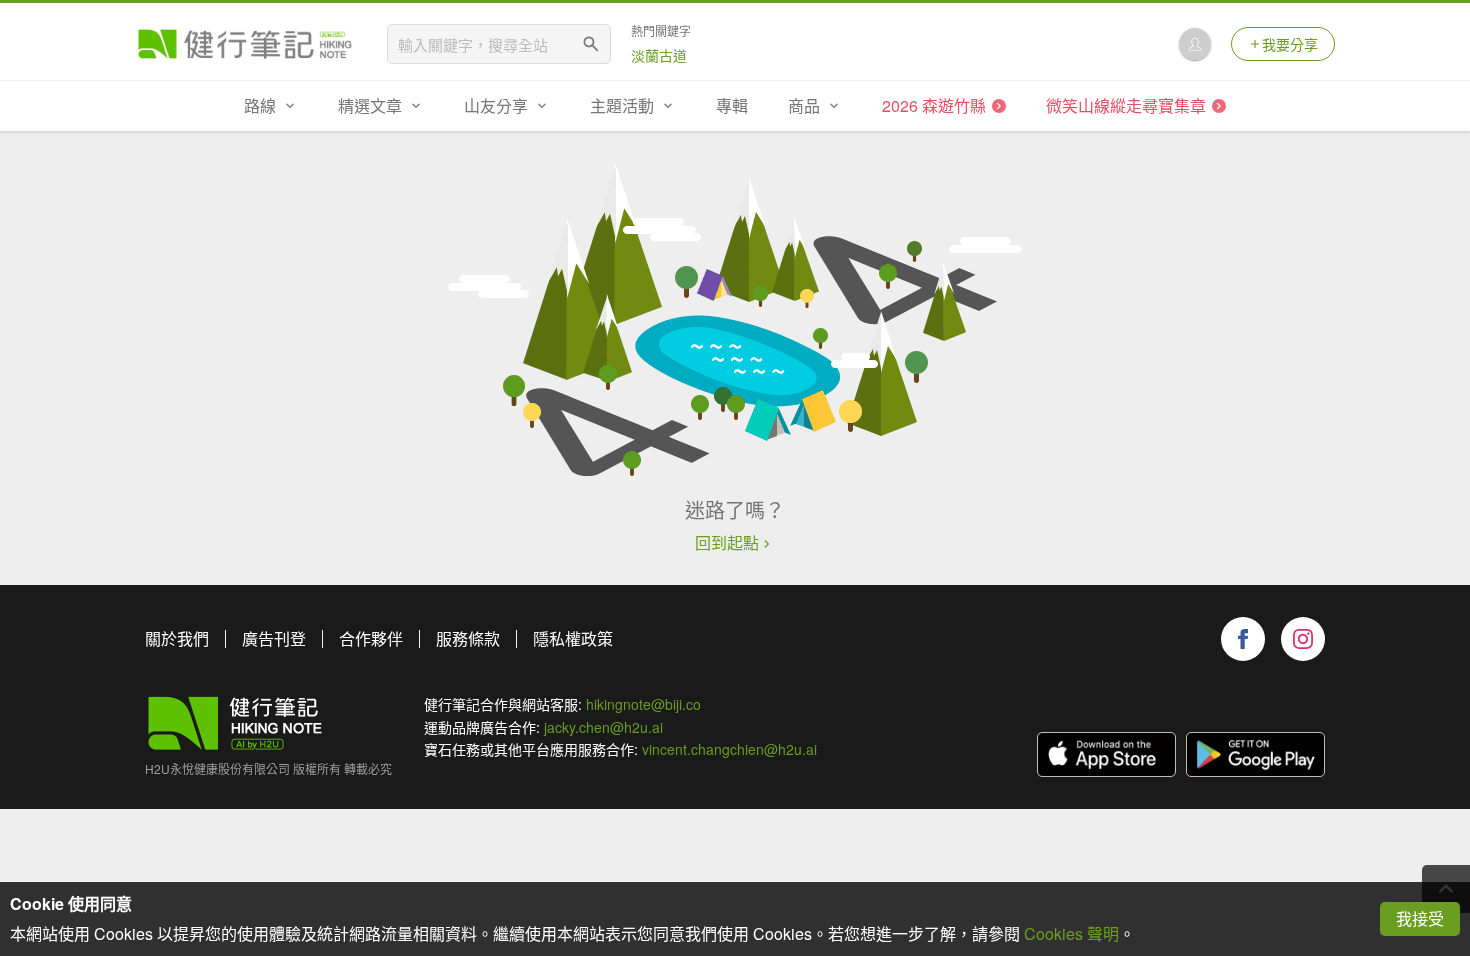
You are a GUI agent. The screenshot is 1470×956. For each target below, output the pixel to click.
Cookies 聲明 (1071, 933)
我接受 (1420, 918)
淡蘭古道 (659, 55)
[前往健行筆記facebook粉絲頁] (1243, 639)
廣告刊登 (274, 638)
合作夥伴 (371, 638)
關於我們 (177, 638)
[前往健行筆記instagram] (1303, 639)
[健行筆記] (245, 44)
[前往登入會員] (1195, 44)
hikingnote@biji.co (643, 704)
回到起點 (727, 543)
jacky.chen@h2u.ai (603, 727)
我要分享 (1290, 44)
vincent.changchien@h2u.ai (729, 749)
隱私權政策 (573, 638)
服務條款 (468, 638)
